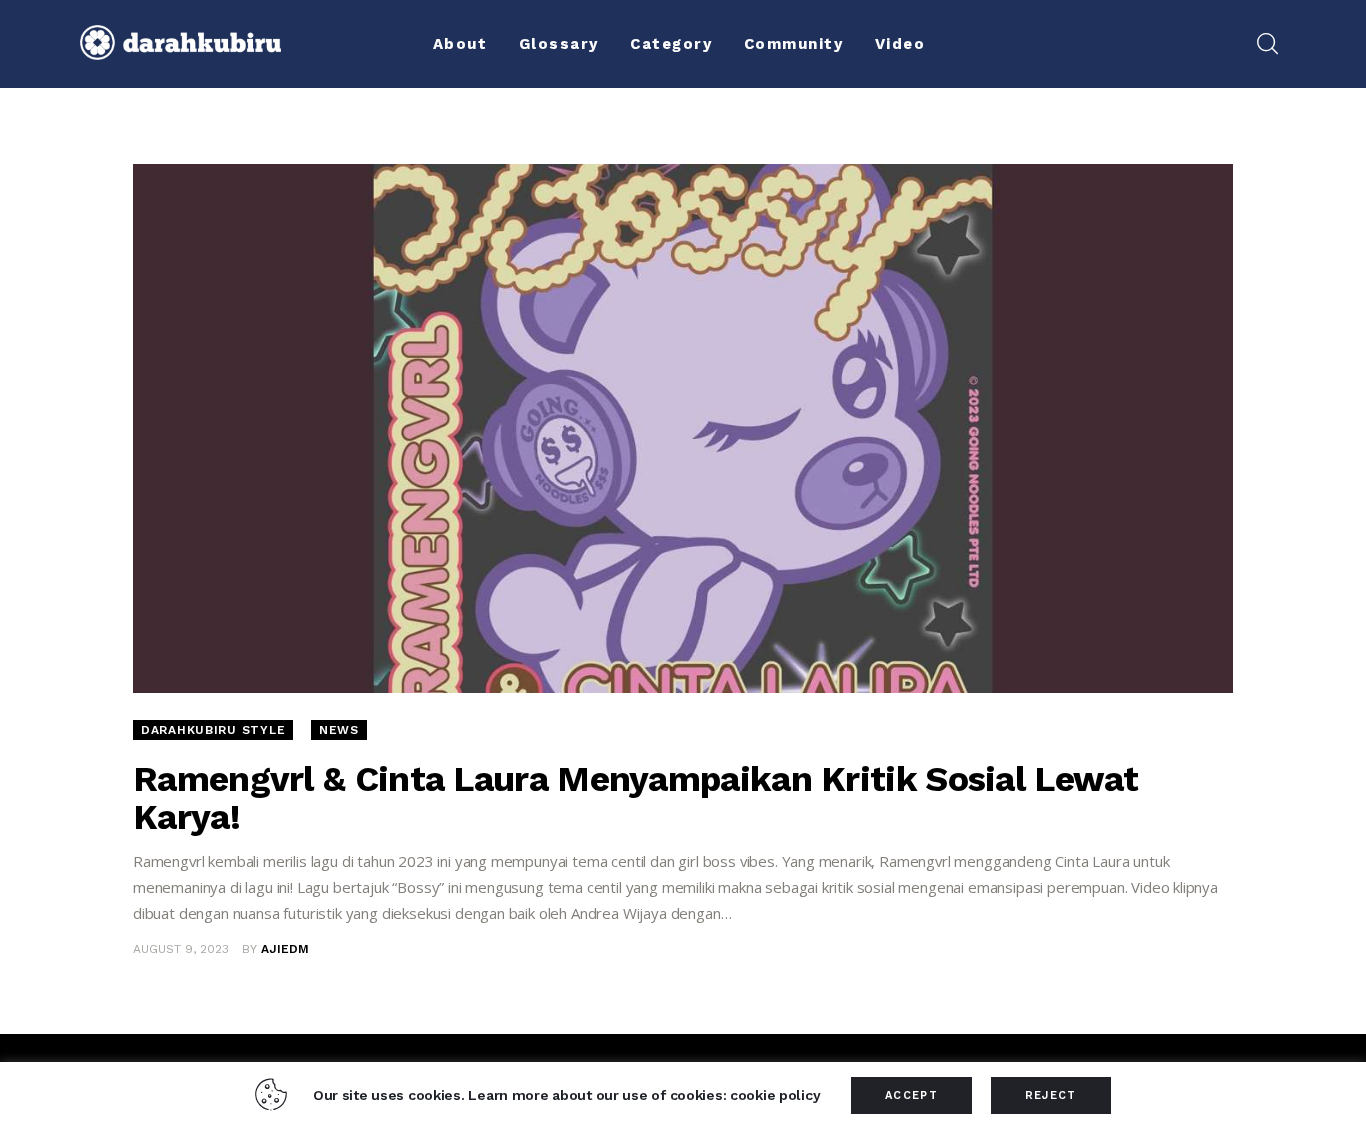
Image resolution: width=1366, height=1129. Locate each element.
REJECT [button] (1051, 1095)
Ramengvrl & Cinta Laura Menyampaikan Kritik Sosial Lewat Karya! (635, 798)
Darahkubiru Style (213, 730)
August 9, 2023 (181, 949)
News (339, 730)
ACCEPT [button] (911, 1095)
